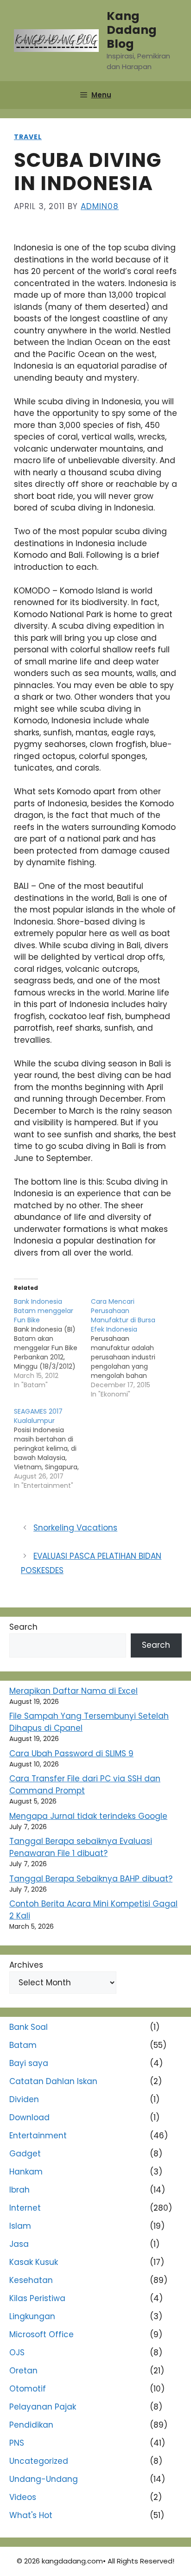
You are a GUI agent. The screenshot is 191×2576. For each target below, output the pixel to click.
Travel (28, 137)
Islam (20, 2226)
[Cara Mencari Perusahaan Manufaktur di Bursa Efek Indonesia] (129, 1348)
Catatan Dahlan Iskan (53, 2081)
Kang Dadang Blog (132, 30)
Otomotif (28, 2389)
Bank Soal (29, 2027)
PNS (17, 2443)
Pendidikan (31, 2425)
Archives (26, 1965)
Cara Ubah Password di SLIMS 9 (71, 1753)
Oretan (23, 2371)
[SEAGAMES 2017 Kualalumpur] (52, 1448)
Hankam (26, 2172)
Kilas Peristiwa (37, 2298)
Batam (23, 2045)
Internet (25, 2208)
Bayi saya (29, 2063)
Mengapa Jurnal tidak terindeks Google (88, 1816)
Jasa (19, 2244)
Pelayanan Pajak (43, 2407)
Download (29, 2117)
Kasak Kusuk (34, 2262)
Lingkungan (32, 2316)
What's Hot (31, 2515)
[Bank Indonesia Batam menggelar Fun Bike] (52, 1343)
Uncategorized (39, 2461)
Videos (23, 2497)
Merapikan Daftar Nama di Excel (73, 1691)
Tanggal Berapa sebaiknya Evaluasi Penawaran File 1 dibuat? (81, 1847)
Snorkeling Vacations (75, 1528)
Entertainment (38, 2136)
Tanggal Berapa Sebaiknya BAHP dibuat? (91, 1879)
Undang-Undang (44, 2479)
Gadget (25, 2154)
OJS (17, 2353)
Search (23, 1627)
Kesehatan (31, 2280)
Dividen (24, 2099)
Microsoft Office (41, 2334)
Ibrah (19, 2190)
